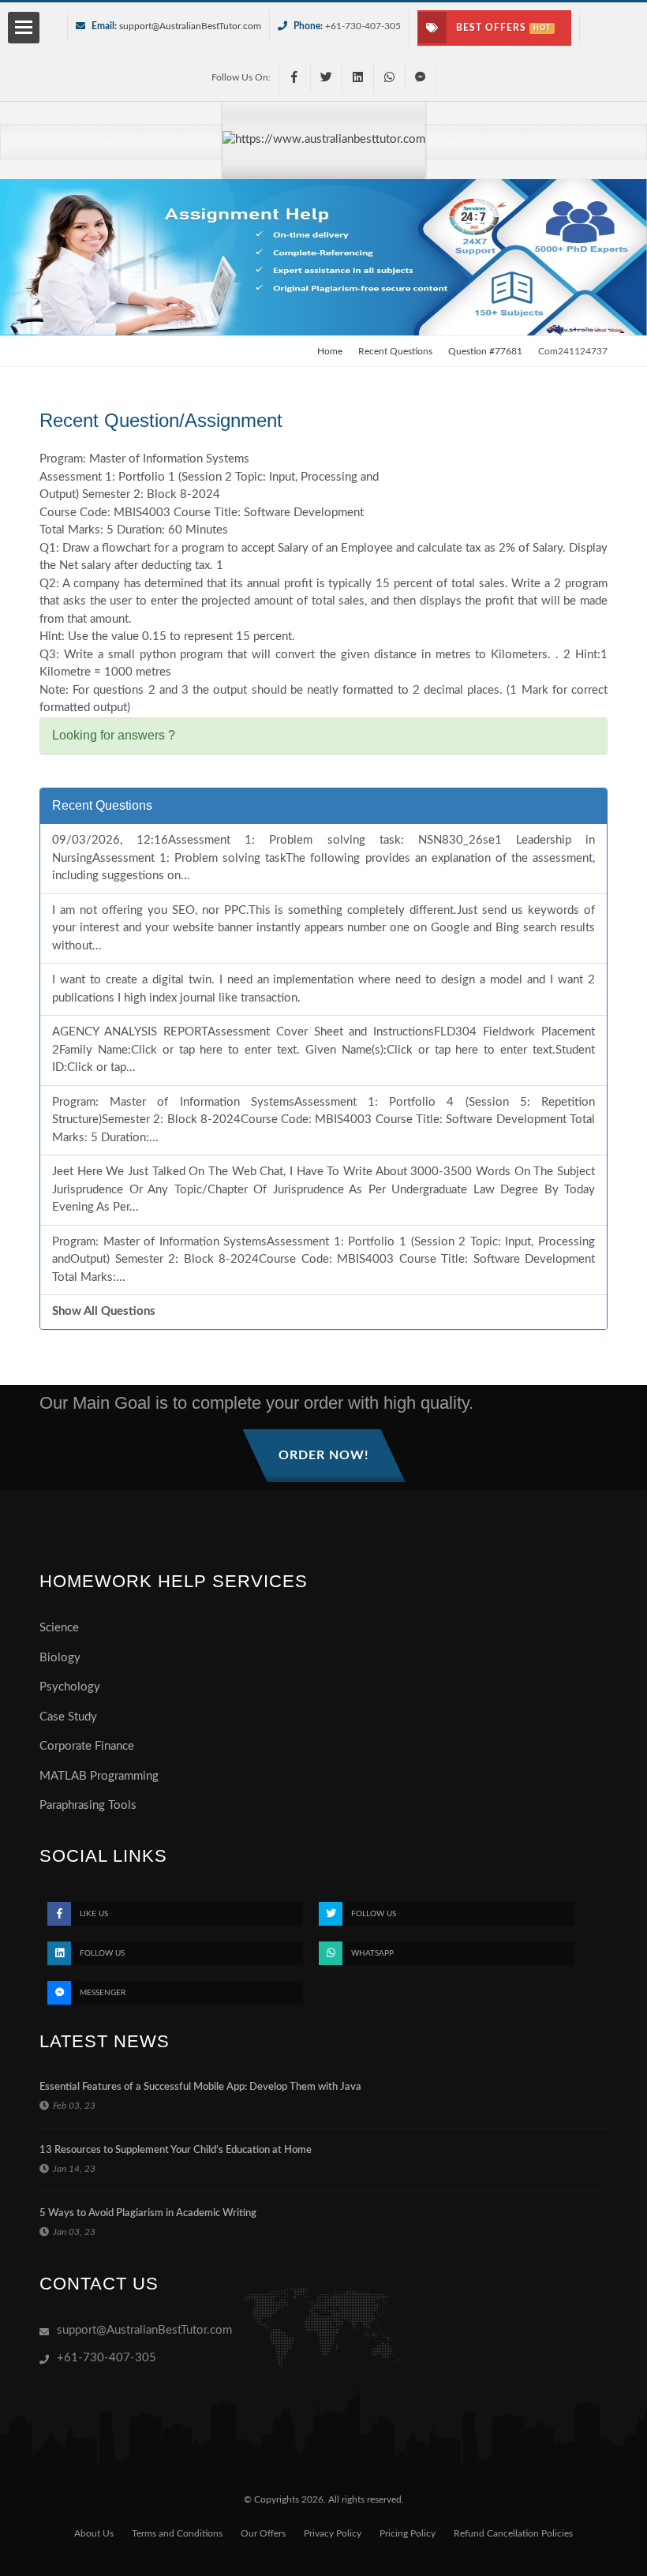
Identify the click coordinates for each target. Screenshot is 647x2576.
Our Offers (263, 2533)
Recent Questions (395, 351)
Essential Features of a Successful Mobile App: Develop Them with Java (200, 2087)
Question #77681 (485, 351)
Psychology (70, 1687)
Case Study (68, 1717)
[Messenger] (421, 77)
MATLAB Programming (99, 1776)
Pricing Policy (408, 2533)
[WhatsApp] (389, 77)
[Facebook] (294, 77)
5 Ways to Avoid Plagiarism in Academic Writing (148, 2213)
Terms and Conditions (177, 2533)
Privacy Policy (333, 2533)
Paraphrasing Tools (88, 1805)
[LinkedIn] (357, 77)
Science (59, 1628)
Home (330, 351)
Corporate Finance (87, 1746)
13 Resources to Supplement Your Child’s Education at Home (176, 2150)
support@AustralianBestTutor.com (190, 26)
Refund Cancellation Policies (513, 2533)
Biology (60, 1658)
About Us (94, 2533)
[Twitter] (326, 77)
